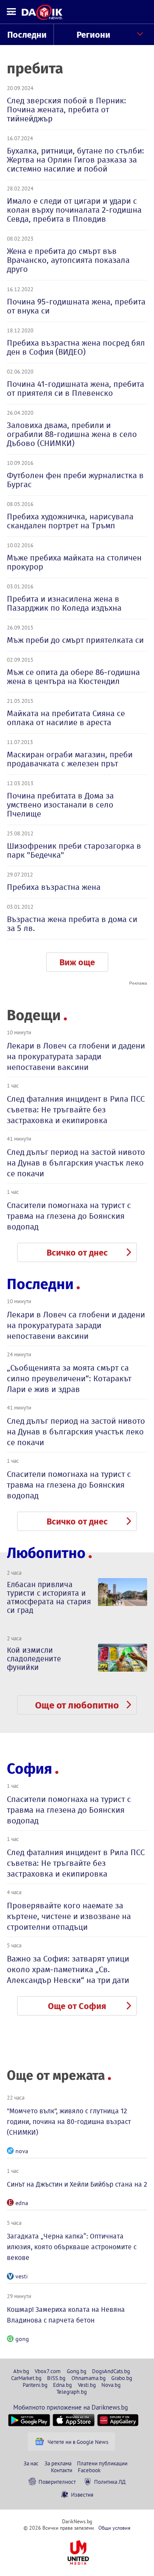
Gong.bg (77, 2371)
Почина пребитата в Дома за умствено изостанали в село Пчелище (60, 805)
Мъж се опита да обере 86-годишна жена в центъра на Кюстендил (73, 677)
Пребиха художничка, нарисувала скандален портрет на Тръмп (70, 521)
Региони (93, 35)
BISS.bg (56, 2378)
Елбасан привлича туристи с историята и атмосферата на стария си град (49, 1597)
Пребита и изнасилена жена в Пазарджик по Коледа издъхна (64, 603)
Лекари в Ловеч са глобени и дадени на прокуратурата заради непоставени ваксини (76, 1056)
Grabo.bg (122, 2378)
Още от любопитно (77, 1705)
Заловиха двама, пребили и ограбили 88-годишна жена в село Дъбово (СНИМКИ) (72, 434)
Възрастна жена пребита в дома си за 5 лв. (72, 924)
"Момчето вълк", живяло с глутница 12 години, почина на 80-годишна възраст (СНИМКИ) (69, 2122)
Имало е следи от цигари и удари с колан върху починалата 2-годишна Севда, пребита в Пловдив (74, 210)
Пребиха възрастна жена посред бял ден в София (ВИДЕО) (76, 347)
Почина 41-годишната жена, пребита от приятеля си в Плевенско (76, 389)
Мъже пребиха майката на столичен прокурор (74, 562)
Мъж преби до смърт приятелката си (75, 640)
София (30, 1769)
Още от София (77, 2006)
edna (22, 2203)
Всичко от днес (77, 1253)
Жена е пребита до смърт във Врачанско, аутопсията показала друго (68, 260)
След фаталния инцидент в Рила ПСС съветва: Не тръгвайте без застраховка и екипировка (76, 1110)
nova (22, 2151)
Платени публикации (102, 2463)
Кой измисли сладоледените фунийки (34, 1659)
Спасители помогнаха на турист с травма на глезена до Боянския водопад (69, 1216)
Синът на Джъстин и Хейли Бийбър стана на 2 (77, 2184)
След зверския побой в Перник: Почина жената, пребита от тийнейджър (67, 110)
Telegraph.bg (72, 2392)
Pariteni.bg (35, 2385)
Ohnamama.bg (89, 2378)
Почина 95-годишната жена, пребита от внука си (76, 306)
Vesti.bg (87, 2385)
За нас (31, 2463)
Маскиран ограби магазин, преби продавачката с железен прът (70, 759)
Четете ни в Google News (78, 2442)
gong (22, 2339)
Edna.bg (62, 2385)
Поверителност (57, 2482)
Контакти (62, 2470)
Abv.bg (21, 2371)
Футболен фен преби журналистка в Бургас (75, 480)
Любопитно (46, 1553)
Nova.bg (111, 2385)
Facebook (89, 2470)
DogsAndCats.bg (111, 2371)
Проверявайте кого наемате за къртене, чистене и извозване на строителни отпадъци (69, 1916)
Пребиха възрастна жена (54, 887)
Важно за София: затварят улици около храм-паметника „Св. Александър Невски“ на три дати (68, 1969)
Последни (27, 35)
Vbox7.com (48, 2371)
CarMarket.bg (26, 2378)
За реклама (58, 2463)
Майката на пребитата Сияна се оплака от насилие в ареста (66, 718)
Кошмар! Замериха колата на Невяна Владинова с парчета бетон (66, 2315)
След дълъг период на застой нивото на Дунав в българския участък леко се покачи (76, 1163)
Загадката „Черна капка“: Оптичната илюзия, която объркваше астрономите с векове (72, 2247)
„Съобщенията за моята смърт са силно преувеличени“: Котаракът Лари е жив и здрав (69, 1378)
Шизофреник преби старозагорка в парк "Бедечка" (74, 850)
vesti (22, 2276)
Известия (82, 2495)
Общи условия (114, 2528)
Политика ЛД (110, 2482)
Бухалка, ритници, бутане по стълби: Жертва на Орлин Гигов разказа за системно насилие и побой (76, 160)
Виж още (77, 962)
